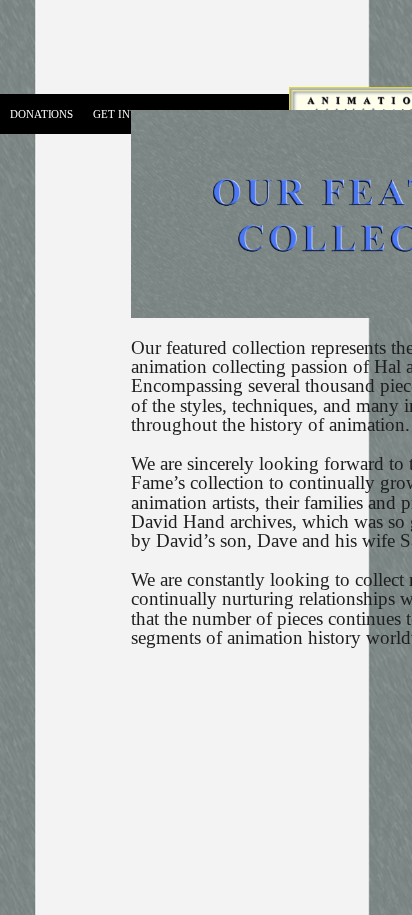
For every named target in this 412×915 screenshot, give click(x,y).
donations (41, 114)
